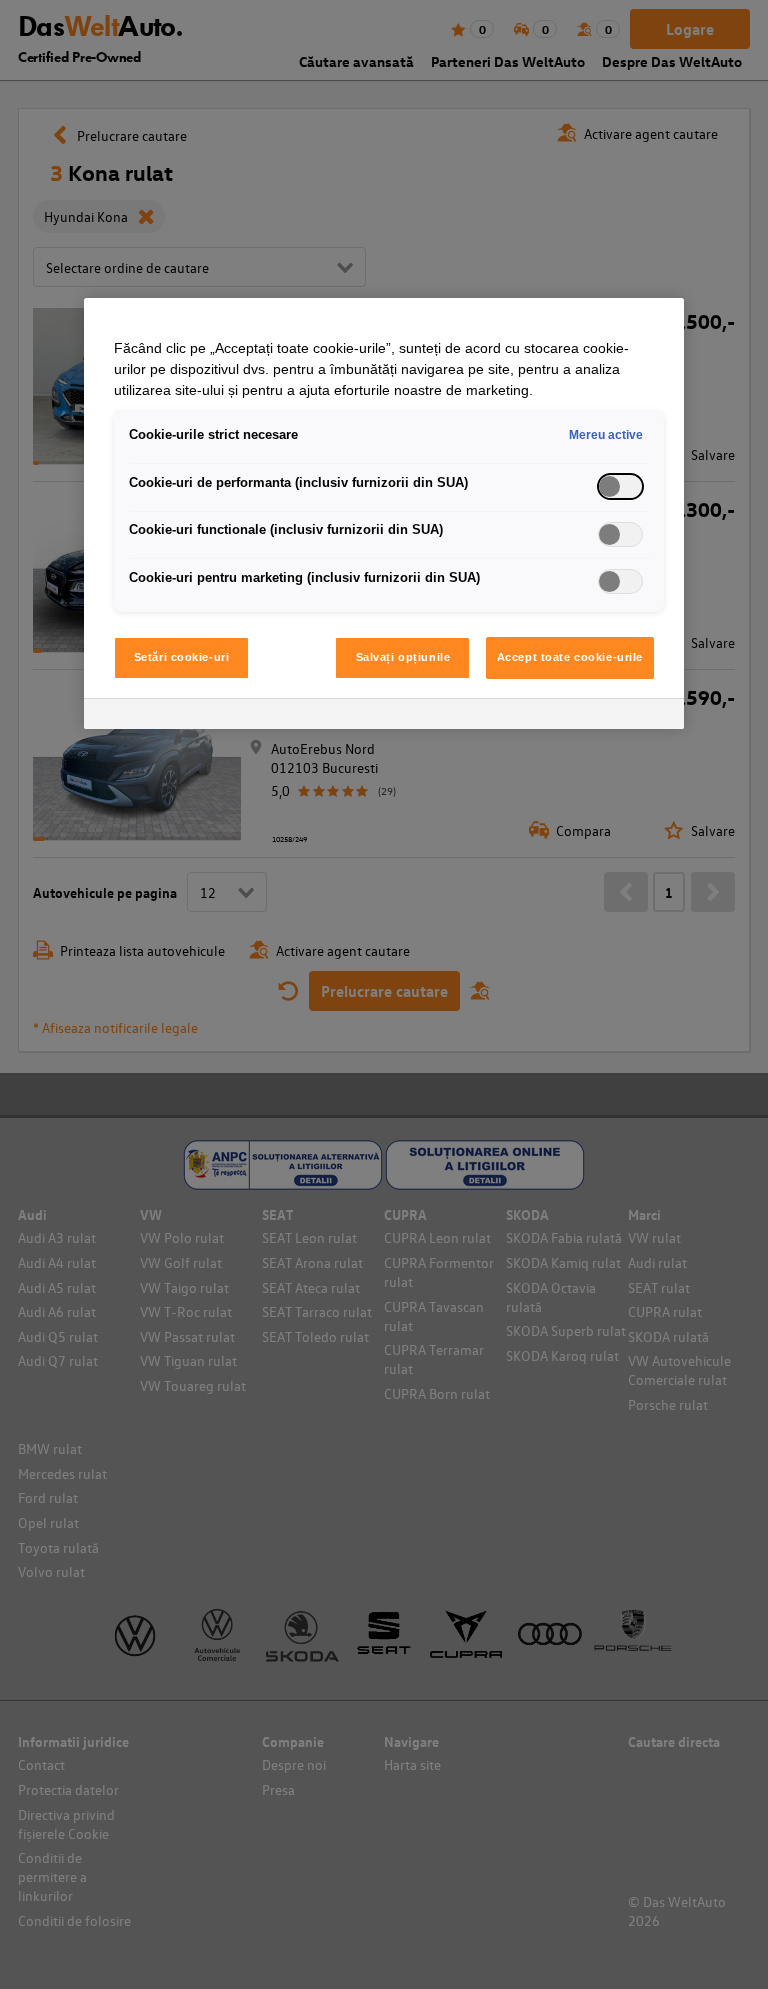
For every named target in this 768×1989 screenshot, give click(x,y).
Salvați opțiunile (403, 657)
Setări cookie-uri (182, 657)
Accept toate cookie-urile (570, 657)
